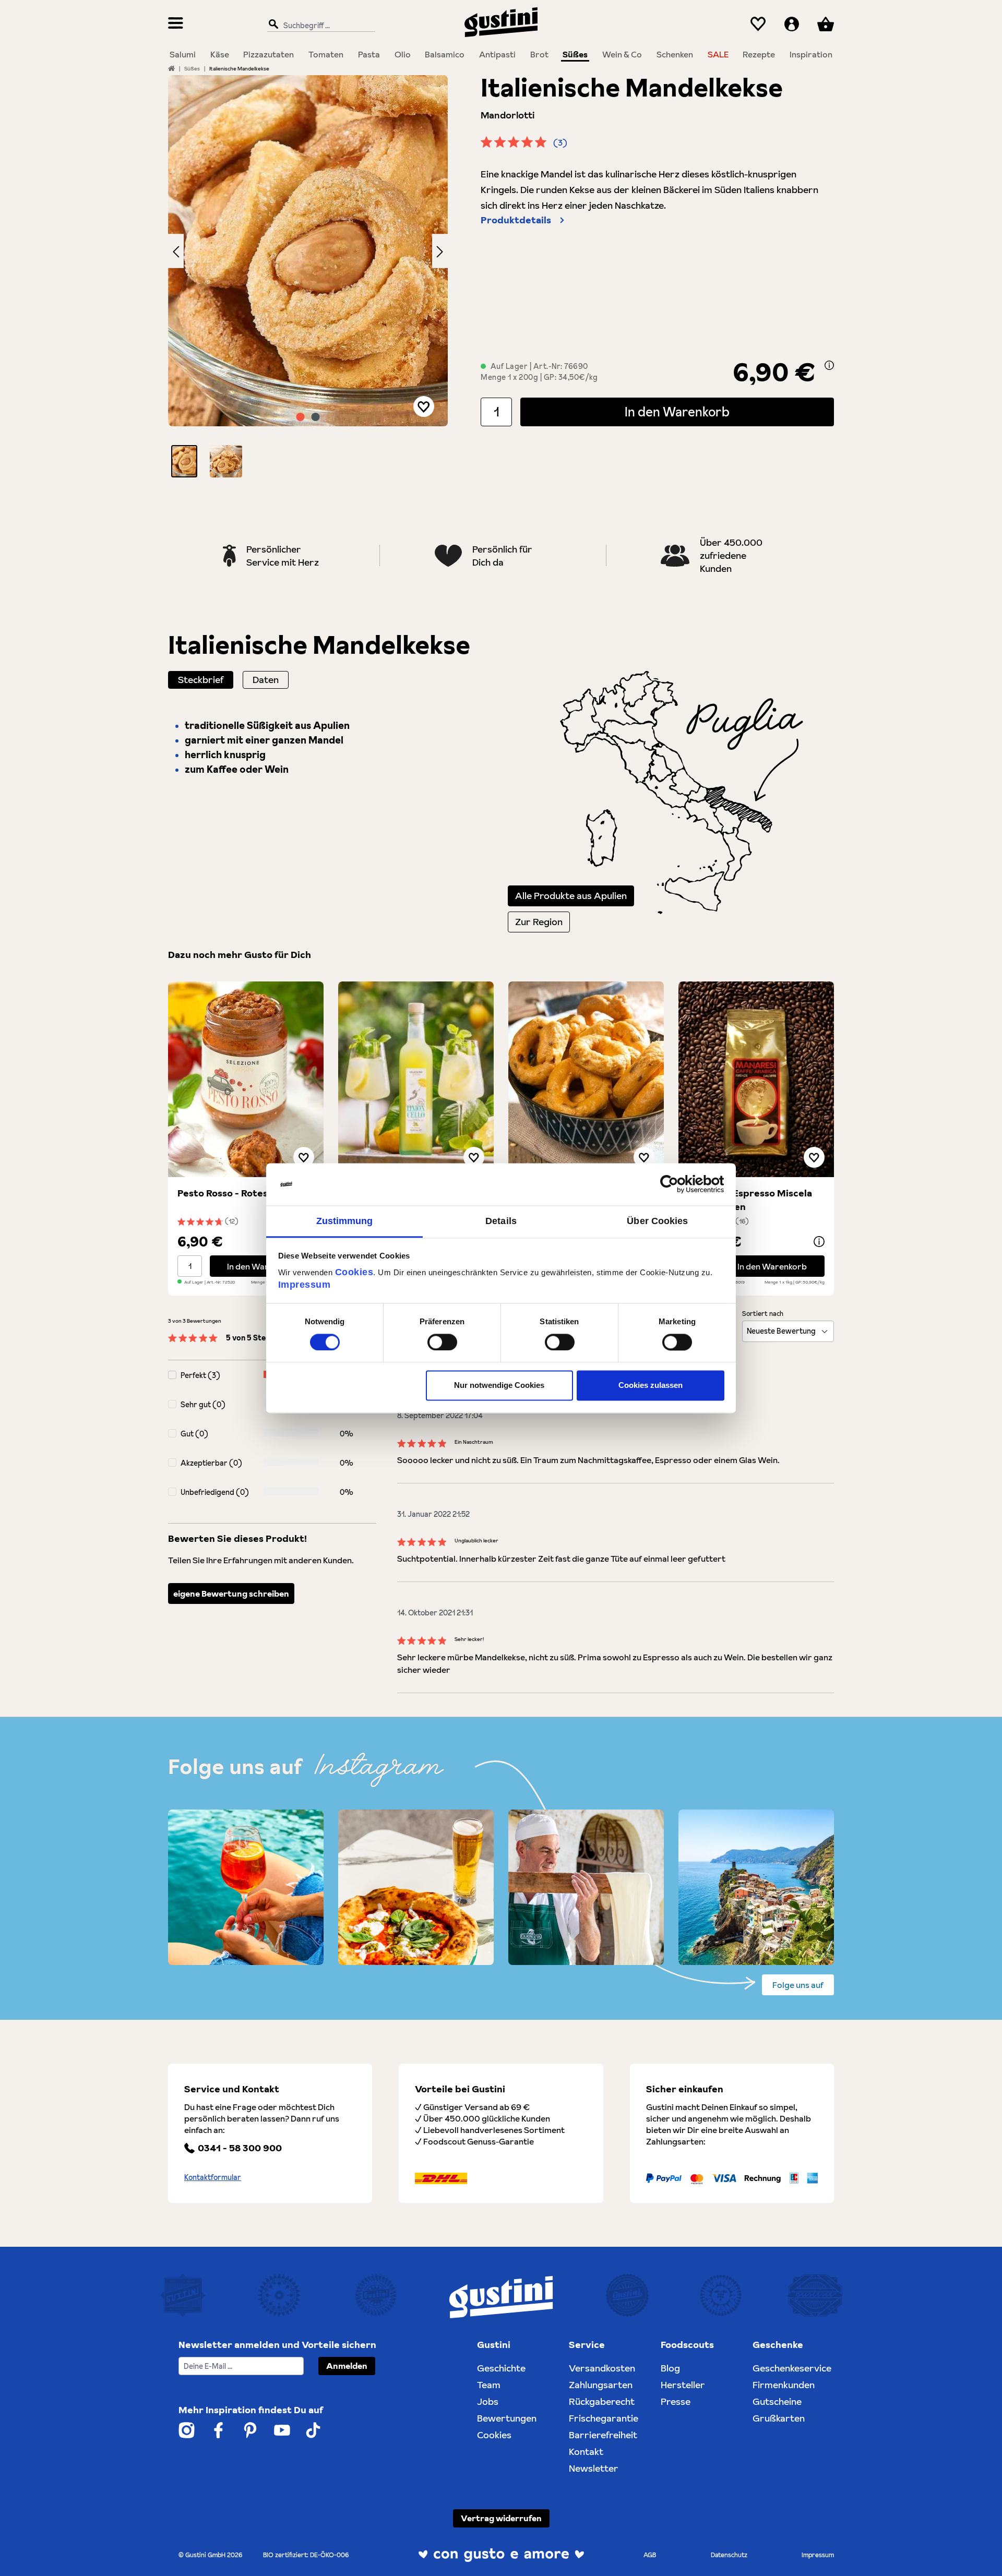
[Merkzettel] (758, 24)
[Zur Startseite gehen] (501, 22)
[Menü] (176, 24)
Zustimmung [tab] (345, 1221)
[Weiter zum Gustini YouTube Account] (282, 2430)
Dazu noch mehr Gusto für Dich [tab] (240, 955)
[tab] (201, 680)
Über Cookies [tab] (657, 1221)
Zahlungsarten (601, 2385)
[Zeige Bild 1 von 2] (301, 417)
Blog (670, 2368)
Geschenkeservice (792, 2368)
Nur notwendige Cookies (499, 1386)
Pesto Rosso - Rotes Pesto (237, 1193)
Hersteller (683, 2385)
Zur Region (539, 922)
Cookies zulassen (651, 1386)
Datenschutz (729, 2555)
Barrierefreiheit (603, 2435)
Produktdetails (516, 220)
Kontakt (586, 2452)
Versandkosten (602, 2368)
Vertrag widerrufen (501, 2518)
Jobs (488, 2401)
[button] (184, 461)
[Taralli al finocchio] (586, 1079)
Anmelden (347, 2366)
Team (489, 2385)
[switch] (442, 1342)
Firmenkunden (784, 2385)
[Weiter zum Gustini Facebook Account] (218, 2430)
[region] (308, 276)
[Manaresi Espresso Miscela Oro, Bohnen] (756, 1079)
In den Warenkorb (677, 412)
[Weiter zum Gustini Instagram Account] (187, 2430)
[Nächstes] (440, 251)
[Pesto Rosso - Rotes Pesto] (246, 1079)
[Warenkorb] (826, 24)
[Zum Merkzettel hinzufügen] (424, 406)
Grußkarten (779, 2418)
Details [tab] (501, 1221)
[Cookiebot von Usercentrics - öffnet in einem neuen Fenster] (679, 1184)
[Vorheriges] (176, 251)
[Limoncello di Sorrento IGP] (416, 1079)
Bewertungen (507, 2418)
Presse (676, 2401)
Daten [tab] (266, 680)
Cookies (354, 1272)
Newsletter (594, 2468)
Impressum (305, 1285)
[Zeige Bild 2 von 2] (316, 417)
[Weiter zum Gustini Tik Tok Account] (313, 2430)
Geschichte (501, 2368)
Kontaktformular (213, 2177)
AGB (650, 2555)
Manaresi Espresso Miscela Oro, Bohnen (750, 1200)
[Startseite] (171, 68)
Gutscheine (777, 2401)
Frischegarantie (604, 2418)
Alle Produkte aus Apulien (571, 896)
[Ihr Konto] (792, 24)
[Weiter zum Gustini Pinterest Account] (250, 2430)
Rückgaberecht (602, 2401)
